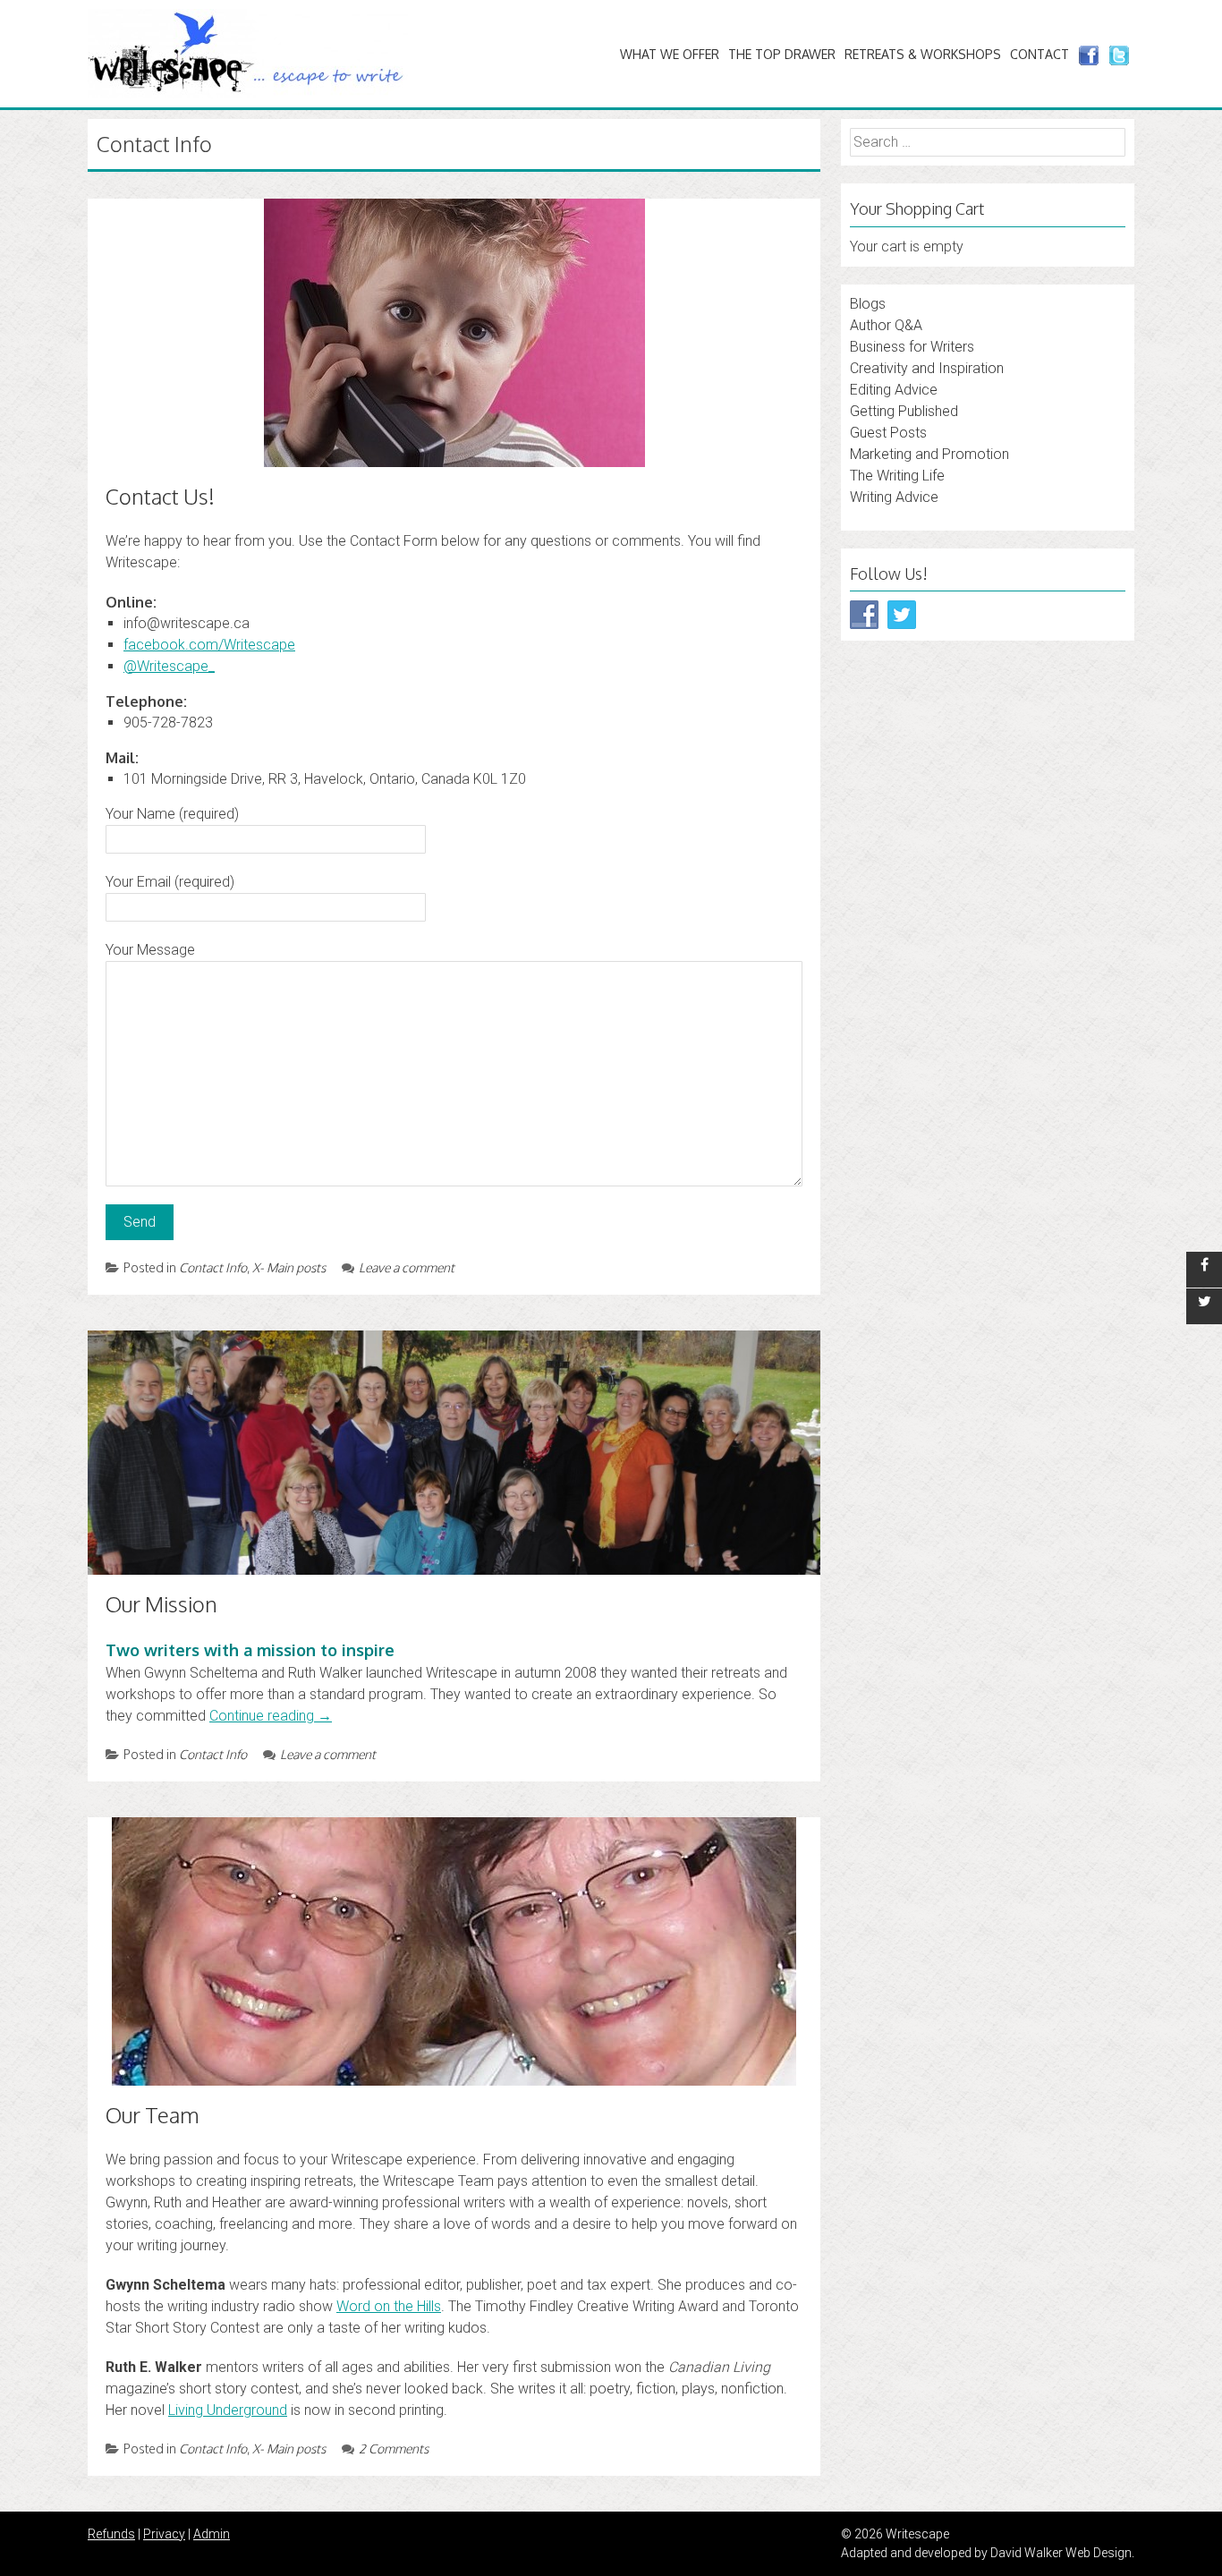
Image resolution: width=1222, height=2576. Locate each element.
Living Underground (228, 2410)
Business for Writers (912, 347)
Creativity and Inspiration (927, 368)
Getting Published (904, 411)
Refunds (111, 2534)
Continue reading (271, 1716)
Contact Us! (160, 496)
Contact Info (213, 1267)
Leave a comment (407, 1267)
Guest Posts (888, 433)
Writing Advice (894, 497)
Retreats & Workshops (923, 54)
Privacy (164, 2534)
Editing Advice (894, 390)
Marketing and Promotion (929, 454)
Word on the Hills (389, 2306)
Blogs (868, 304)
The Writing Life (897, 476)
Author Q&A (886, 325)
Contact (1040, 54)
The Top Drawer (782, 54)
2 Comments (394, 2448)
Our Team (153, 2115)
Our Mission (161, 1604)
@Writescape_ (169, 666)
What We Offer (670, 54)
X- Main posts (289, 1267)
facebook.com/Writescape (209, 645)
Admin (212, 2534)
